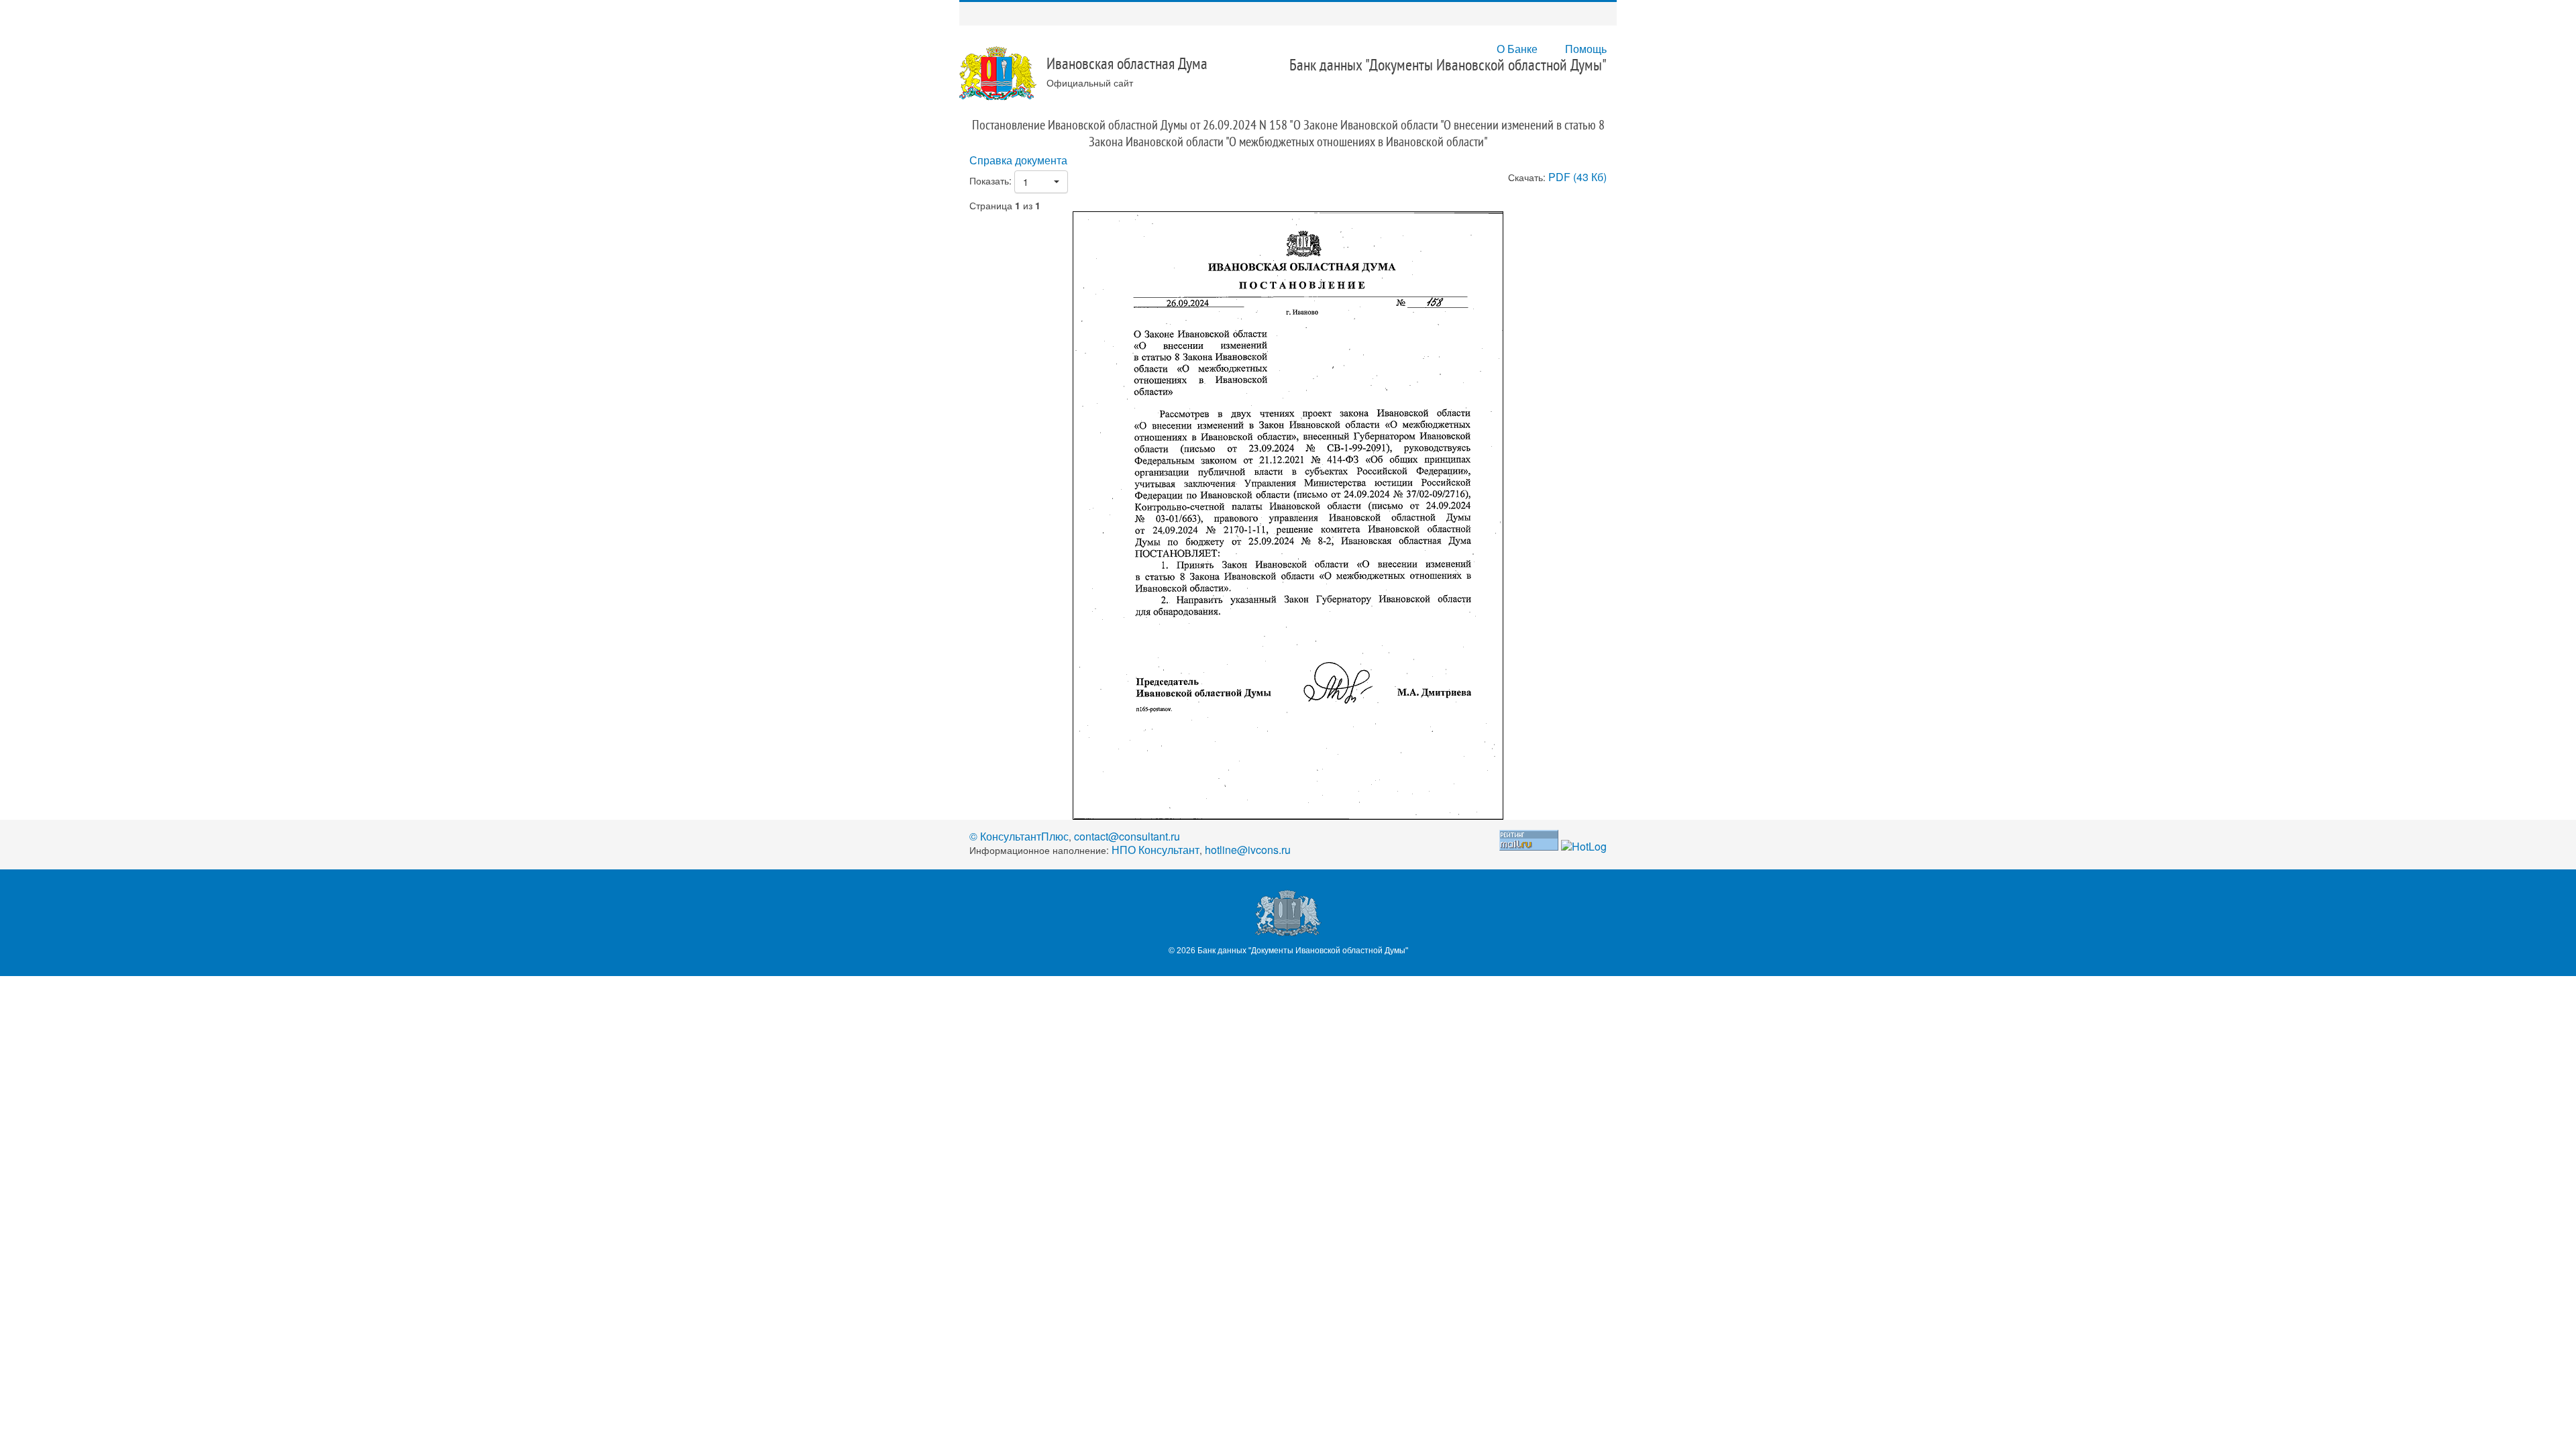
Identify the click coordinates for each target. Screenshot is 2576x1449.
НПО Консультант (1156, 850)
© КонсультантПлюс (1019, 836)
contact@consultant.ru (1127, 836)
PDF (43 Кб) (1577, 177)
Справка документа (1018, 160)
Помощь (1586, 49)
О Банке (1517, 49)
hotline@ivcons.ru (1248, 850)
